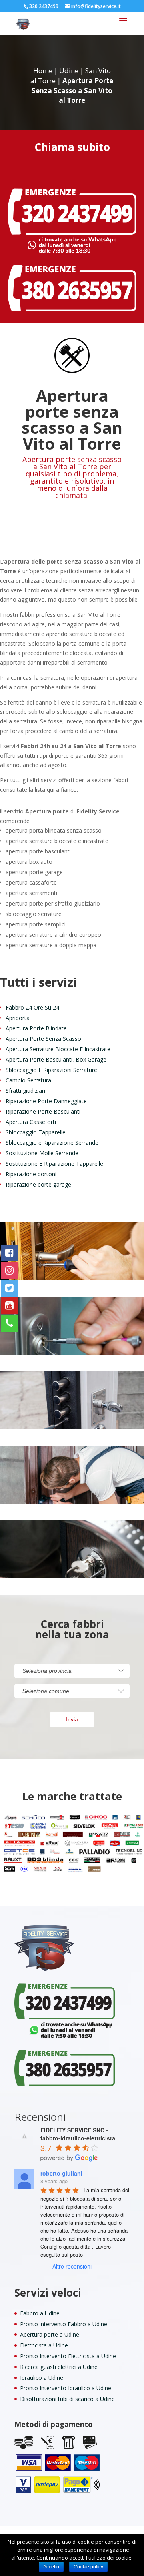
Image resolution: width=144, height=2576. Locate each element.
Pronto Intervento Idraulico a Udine (66, 2388)
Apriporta (18, 1018)
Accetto (51, 2567)
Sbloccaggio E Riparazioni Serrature (51, 1070)
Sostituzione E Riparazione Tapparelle (54, 1164)
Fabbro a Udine (40, 2313)
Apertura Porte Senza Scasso (43, 1039)
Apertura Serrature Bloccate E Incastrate (58, 1049)
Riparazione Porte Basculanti (43, 1111)
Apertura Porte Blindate (36, 1028)
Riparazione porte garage (38, 1184)
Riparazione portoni (31, 1174)
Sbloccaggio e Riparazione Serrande (52, 1143)
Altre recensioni (72, 2266)
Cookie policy (88, 2567)
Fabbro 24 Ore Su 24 (32, 1007)
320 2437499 (44, 6)
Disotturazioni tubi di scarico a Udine (67, 2399)
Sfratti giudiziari (25, 1091)
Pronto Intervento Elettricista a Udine (68, 2356)
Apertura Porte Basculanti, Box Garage (56, 1059)
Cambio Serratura (28, 1080)
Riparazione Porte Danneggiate (46, 1101)
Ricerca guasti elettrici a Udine (59, 2367)
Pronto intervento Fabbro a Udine (64, 2324)
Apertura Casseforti (31, 1122)
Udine (69, 71)
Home (43, 71)
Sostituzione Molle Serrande (42, 1153)
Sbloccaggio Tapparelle (36, 1132)
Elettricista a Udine (44, 2345)
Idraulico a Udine (42, 2378)
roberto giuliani (61, 2173)
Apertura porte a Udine (50, 2334)
